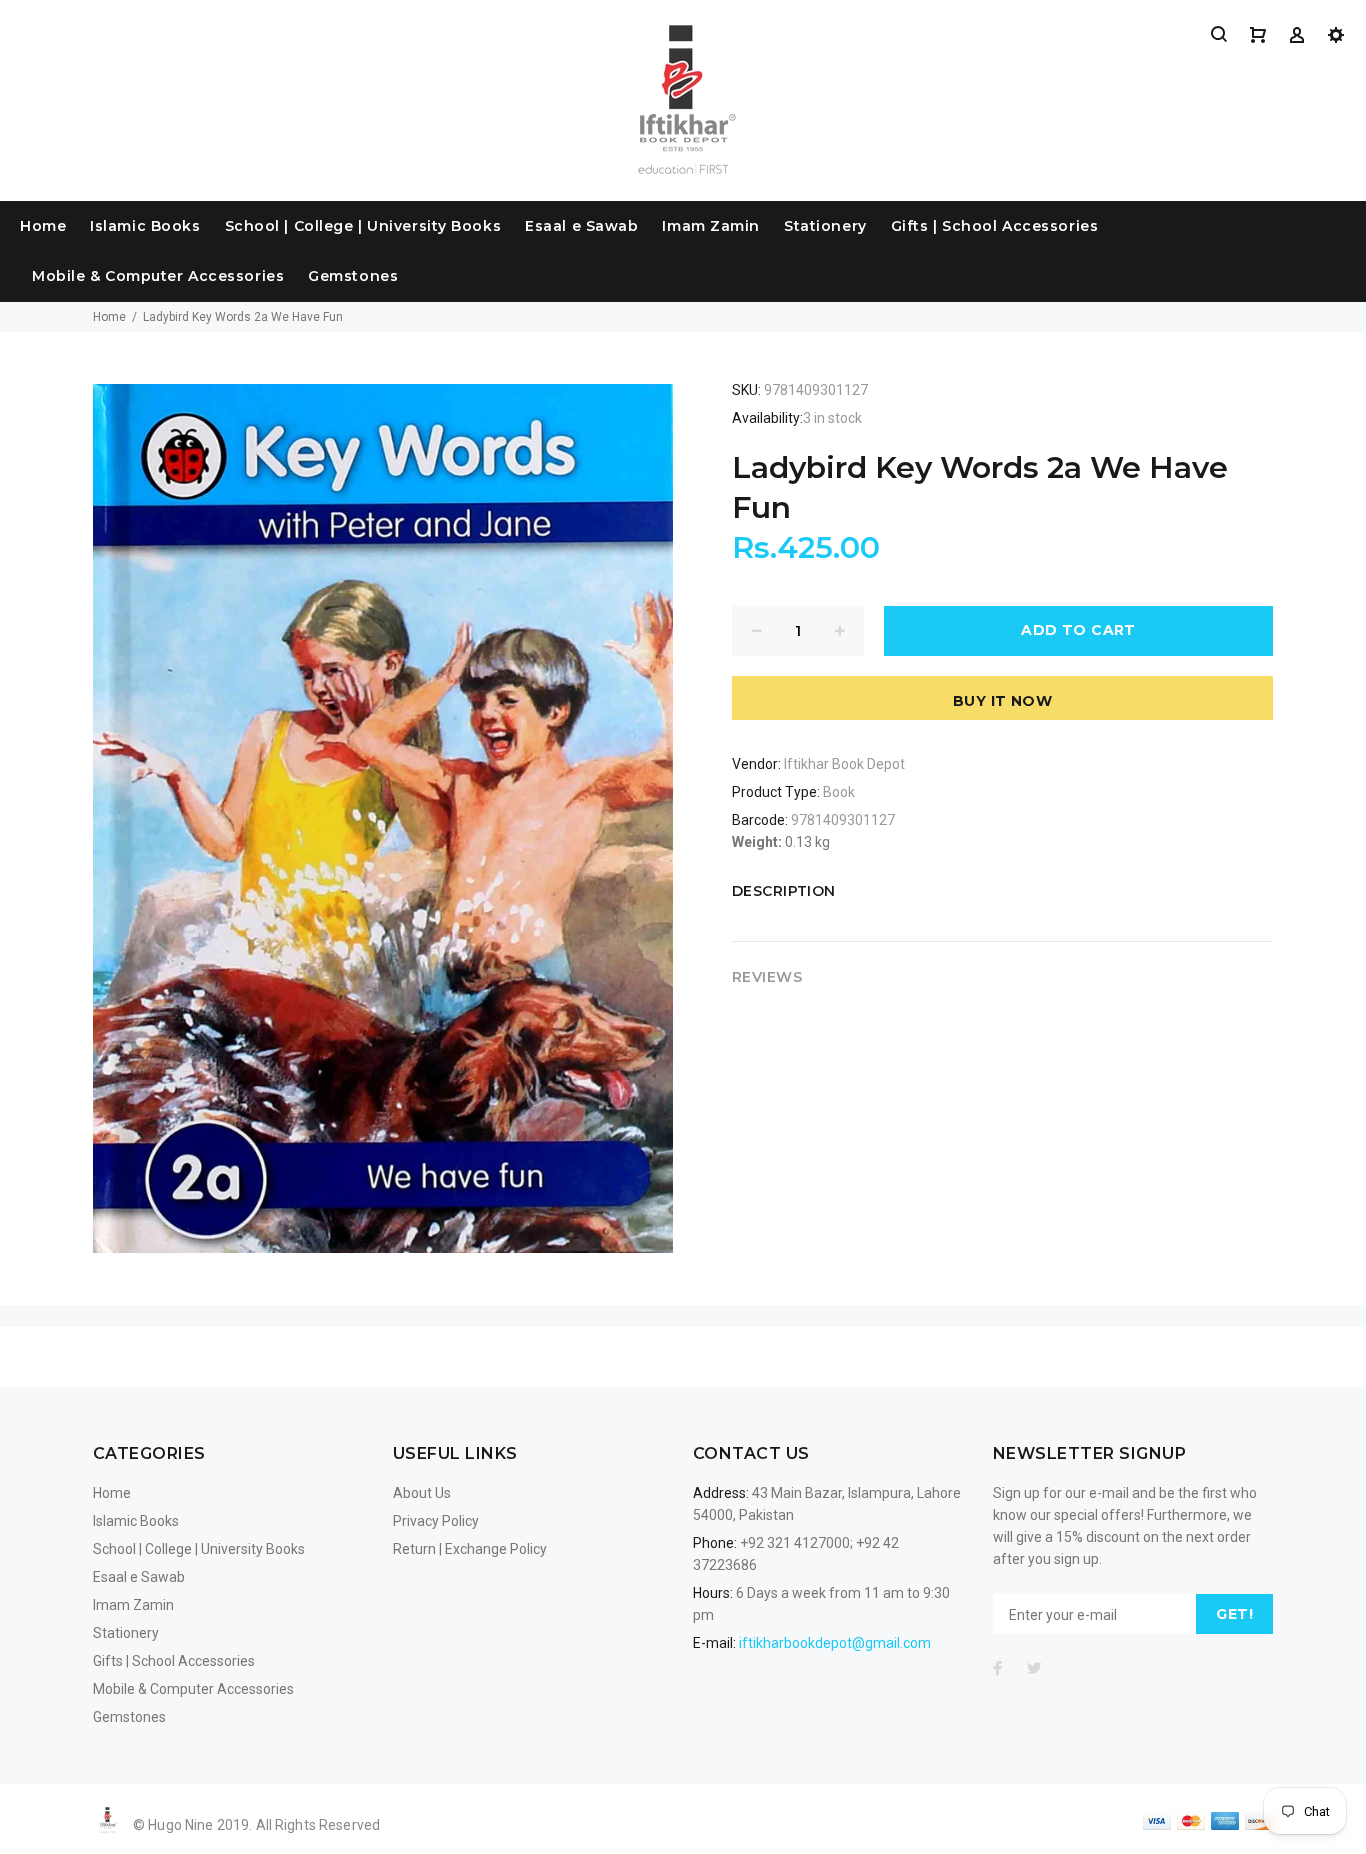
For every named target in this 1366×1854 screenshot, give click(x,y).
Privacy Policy (436, 1521)
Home (43, 226)
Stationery (825, 226)
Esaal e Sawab (581, 226)
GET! (1234, 1614)
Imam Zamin (711, 226)
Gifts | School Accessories (995, 226)
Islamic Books (145, 226)
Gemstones (353, 276)
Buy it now (1002, 701)
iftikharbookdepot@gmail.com (835, 1643)
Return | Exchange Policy (470, 1549)
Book (839, 792)
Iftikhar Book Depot (844, 764)
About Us (422, 1493)
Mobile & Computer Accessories (158, 276)
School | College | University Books (363, 226)
